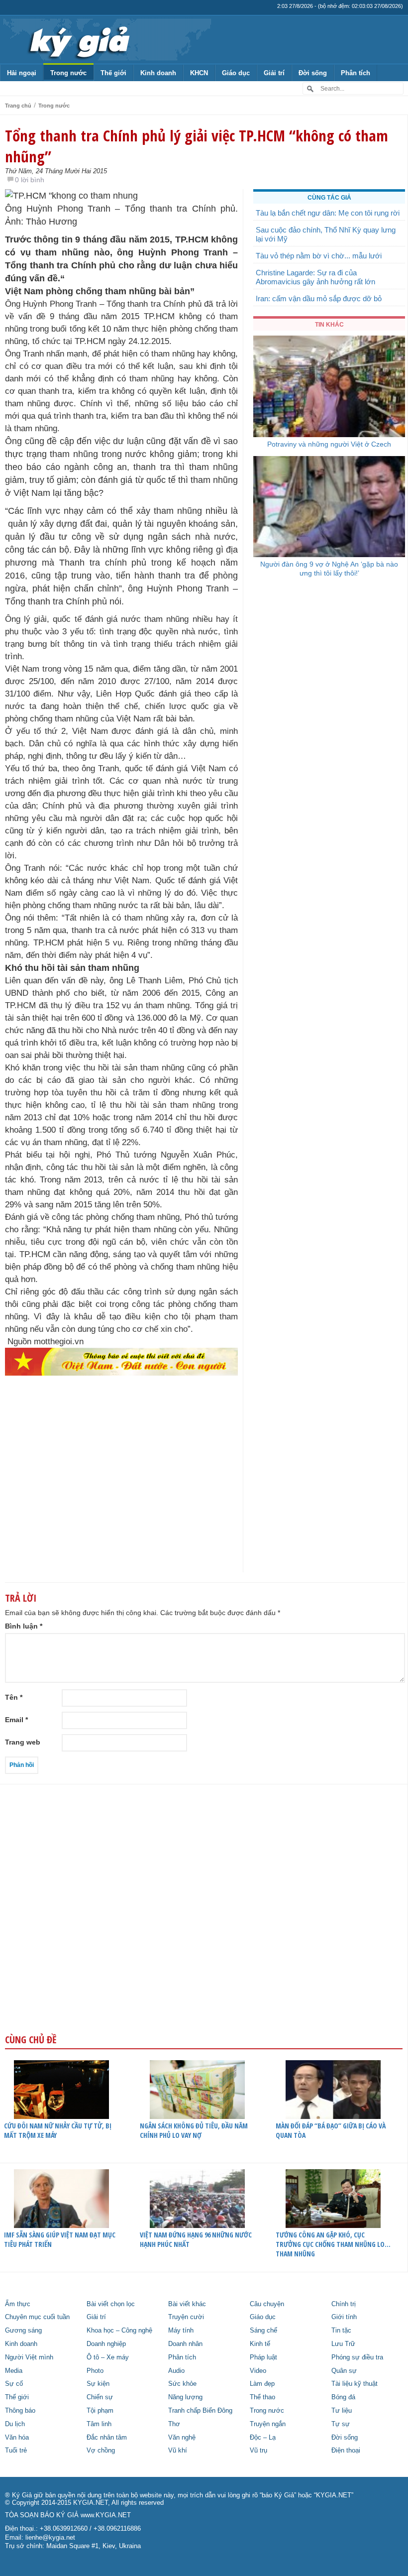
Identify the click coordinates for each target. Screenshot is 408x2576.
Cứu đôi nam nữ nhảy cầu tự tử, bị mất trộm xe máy (58, 2130)
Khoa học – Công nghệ (119, 2331)
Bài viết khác (187, 2304)
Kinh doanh (158, 73)
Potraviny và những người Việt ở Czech (329, 444)
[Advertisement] (121, 1494)
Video (258, 2371)
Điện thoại (346, 2451)
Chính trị (344, 2304)
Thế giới (113, 73)
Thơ (174, 2424)
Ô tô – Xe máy (108, 2357)
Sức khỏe (182, 2384)
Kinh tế (260, 2344)
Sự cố (14, 2384)
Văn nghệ (182, 2438)
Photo (95, 2371)
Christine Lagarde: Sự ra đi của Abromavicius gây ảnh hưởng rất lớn (315, 277)
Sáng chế (263, 2331)
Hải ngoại (22, 73)
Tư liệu (342, 2411)
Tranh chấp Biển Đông (200, 2411)
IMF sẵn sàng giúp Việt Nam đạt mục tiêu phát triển (60, 2239)
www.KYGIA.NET (106, 2515)
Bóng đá (343, 2397)
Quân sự (344, 2371)
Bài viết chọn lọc (111, 2304)
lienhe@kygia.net (50, 2538)
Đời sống (313, 73)
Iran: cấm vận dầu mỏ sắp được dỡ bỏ (319, 298)
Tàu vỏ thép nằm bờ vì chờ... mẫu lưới (319, 256)
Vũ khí (178, 2451)
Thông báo (20, 2411)
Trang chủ (18, 106)
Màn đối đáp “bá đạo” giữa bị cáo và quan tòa (331, 2130)
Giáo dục (236, 73)
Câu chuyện (267, 2304)
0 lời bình (30, 180)
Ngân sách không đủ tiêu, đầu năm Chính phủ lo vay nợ (194, 2130)
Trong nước (68, 73)
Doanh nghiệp (106, 2344)
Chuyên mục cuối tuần (37, 2317)
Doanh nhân (185, 2344)
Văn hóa (17, 2438)
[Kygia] (78, 39)
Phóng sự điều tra (357, 2357)
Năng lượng (185, 2397)
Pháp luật (263, 2357)
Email (16, 1720)
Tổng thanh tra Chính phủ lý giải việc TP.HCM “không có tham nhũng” (197, 146)
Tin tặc (341, 2331)
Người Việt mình (29, 2357)
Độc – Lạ (263, 2438)
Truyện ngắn (268, 2424)
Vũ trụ (258, 2451)
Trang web (23, 1742)
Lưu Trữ (343, 2344)
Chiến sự (100, 2397)
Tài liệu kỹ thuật (355, 2384)
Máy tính (181, 2331)
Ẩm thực (18, 2304)
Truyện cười (186, 2317)
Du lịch (15, 2424)
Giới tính (344, 2317)
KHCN (199, 73)
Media (14, 2371)
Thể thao (262, 2397)
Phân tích (356, 73)
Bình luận (24, 1626)
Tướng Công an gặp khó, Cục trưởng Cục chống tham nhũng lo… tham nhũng (333, 2244)
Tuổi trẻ (16, 2451)
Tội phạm (100, 2411)
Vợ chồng (101, 2451)
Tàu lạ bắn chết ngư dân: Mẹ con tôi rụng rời (328, 213)
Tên (14, 1697)
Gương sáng (23, 2331)
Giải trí (274, 73)
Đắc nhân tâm (107, 2438)
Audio (176, 2371)
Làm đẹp (262, 2384)
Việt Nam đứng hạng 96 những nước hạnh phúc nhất (196, 2239)
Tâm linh (99, 2424)
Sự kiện (98, 2384)
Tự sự (341, 2424)
